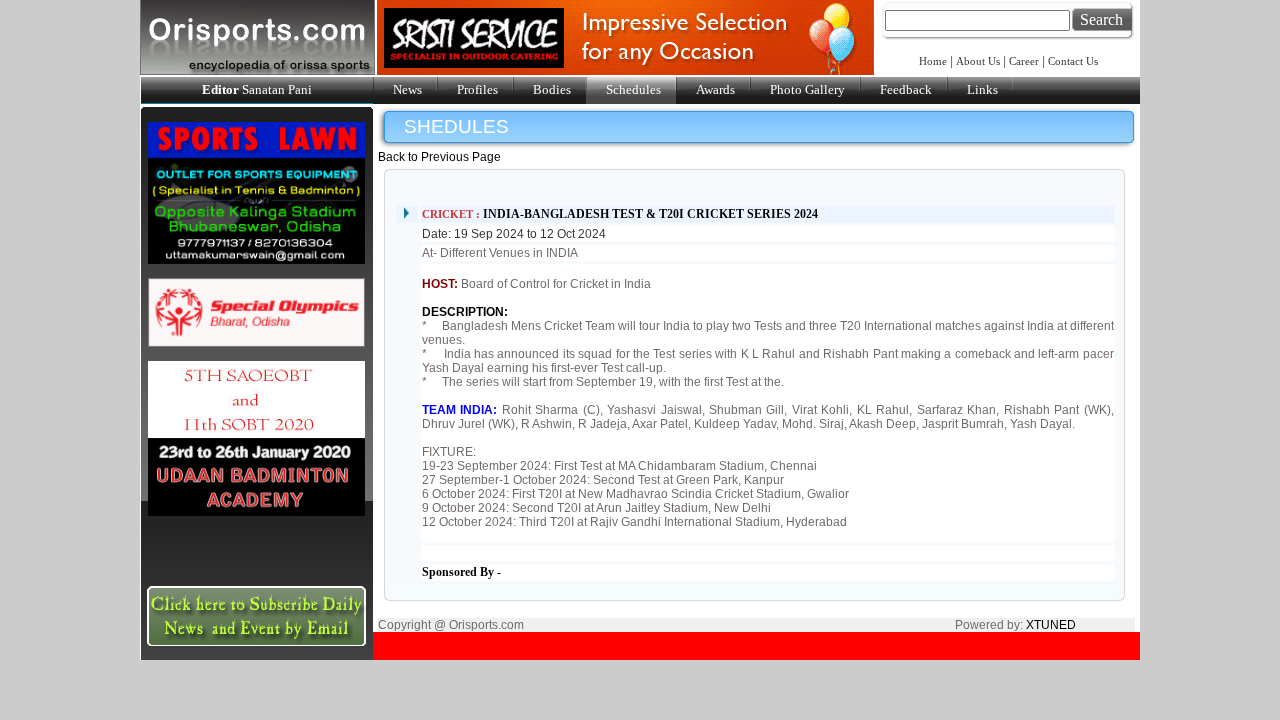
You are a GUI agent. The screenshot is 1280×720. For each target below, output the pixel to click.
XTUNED (1051, 625)
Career (1024, 61)
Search (1101, 19)
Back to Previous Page (439, 157)
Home (934, 61)
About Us (978, 61)
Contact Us (1073, 61)
